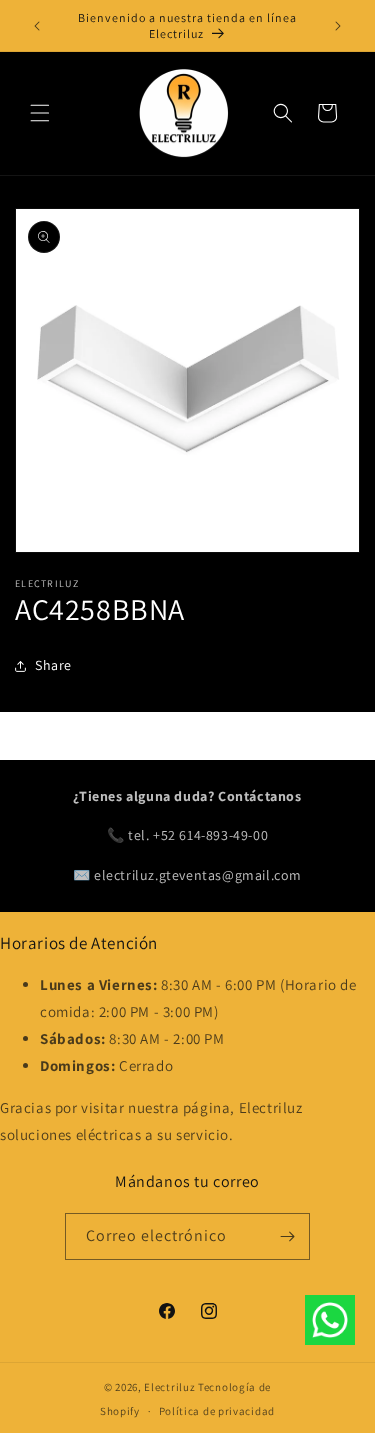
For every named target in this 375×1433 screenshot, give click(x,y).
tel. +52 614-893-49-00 (198, 835)
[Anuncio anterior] (37, 26)
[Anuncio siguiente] (338, 26)
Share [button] (53, 665)
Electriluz (169, 1387)
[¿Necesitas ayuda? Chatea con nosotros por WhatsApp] (330, 1324)
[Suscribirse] (287, 1236)
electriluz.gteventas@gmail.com (198, 875)
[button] (40, 113)
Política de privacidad (217, 1411)
